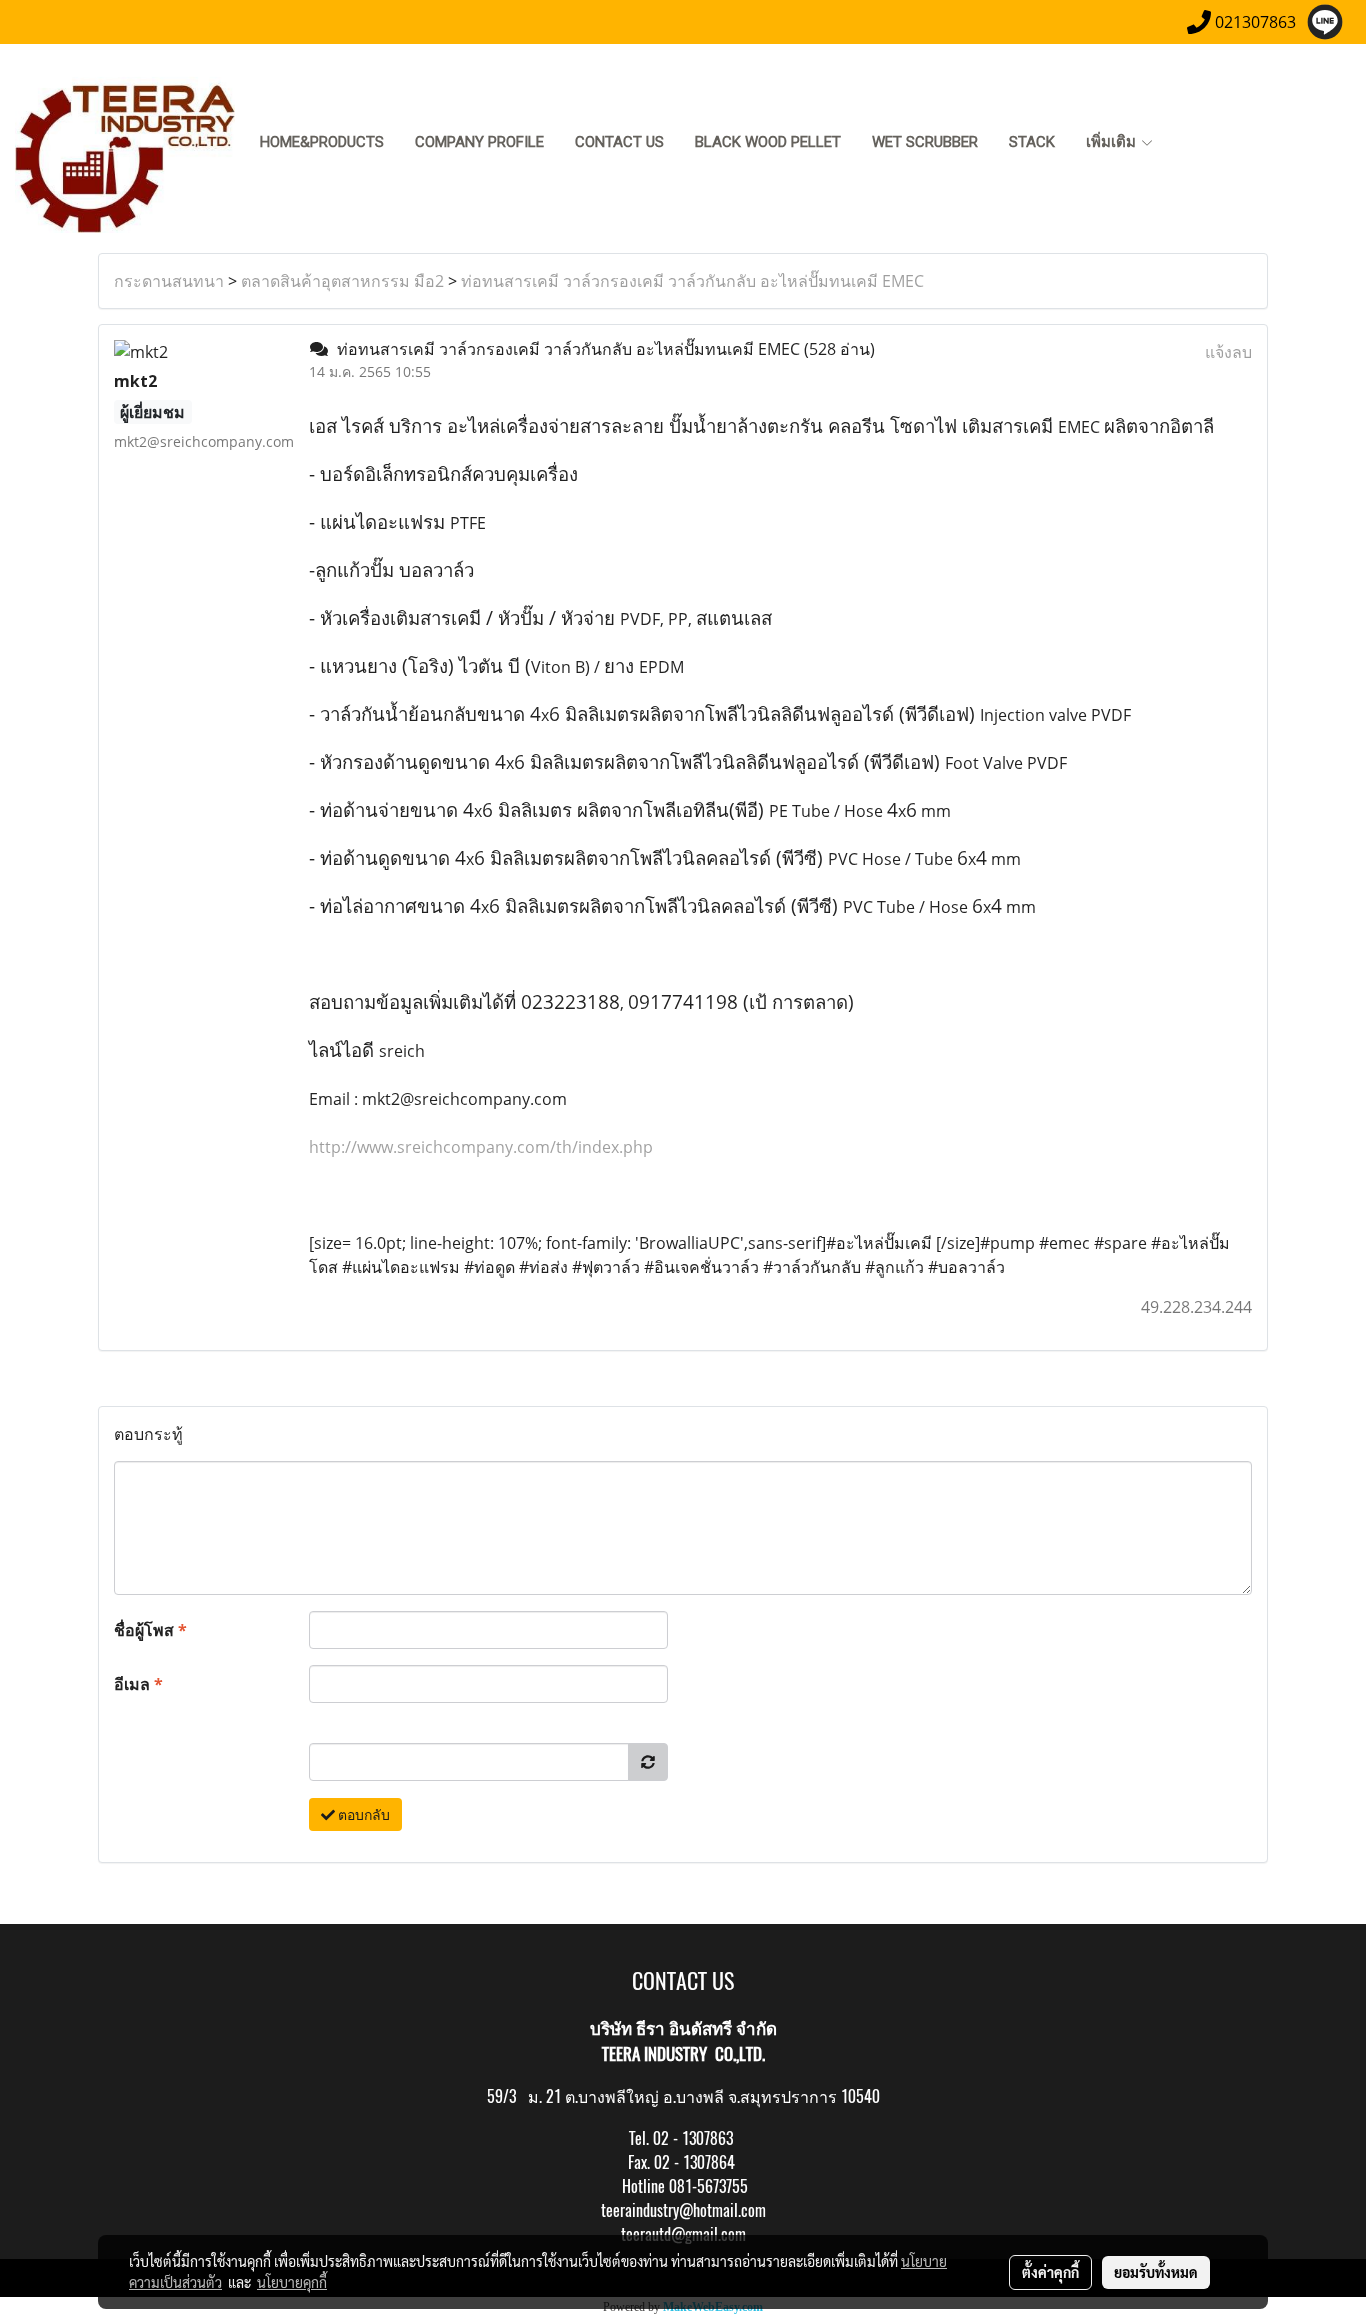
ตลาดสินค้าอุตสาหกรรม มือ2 (342, 281)
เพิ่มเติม (1113, 142)
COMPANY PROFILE (479, 142)
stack (1032, 142)
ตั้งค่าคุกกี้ (1050, 2272)
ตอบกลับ (362, 1814)
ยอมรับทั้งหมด (1156, 2272)
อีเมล (138, 1684)
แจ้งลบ (1228, 352)
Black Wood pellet (768, 142)
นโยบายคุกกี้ (292, 2282)
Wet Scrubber (925, 142)
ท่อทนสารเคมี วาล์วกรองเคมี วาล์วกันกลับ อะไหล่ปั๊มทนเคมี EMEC (692, 281)
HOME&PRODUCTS (322, 142)
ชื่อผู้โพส (150, 1630)
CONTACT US (619, 142)
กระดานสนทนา (169, 281)
